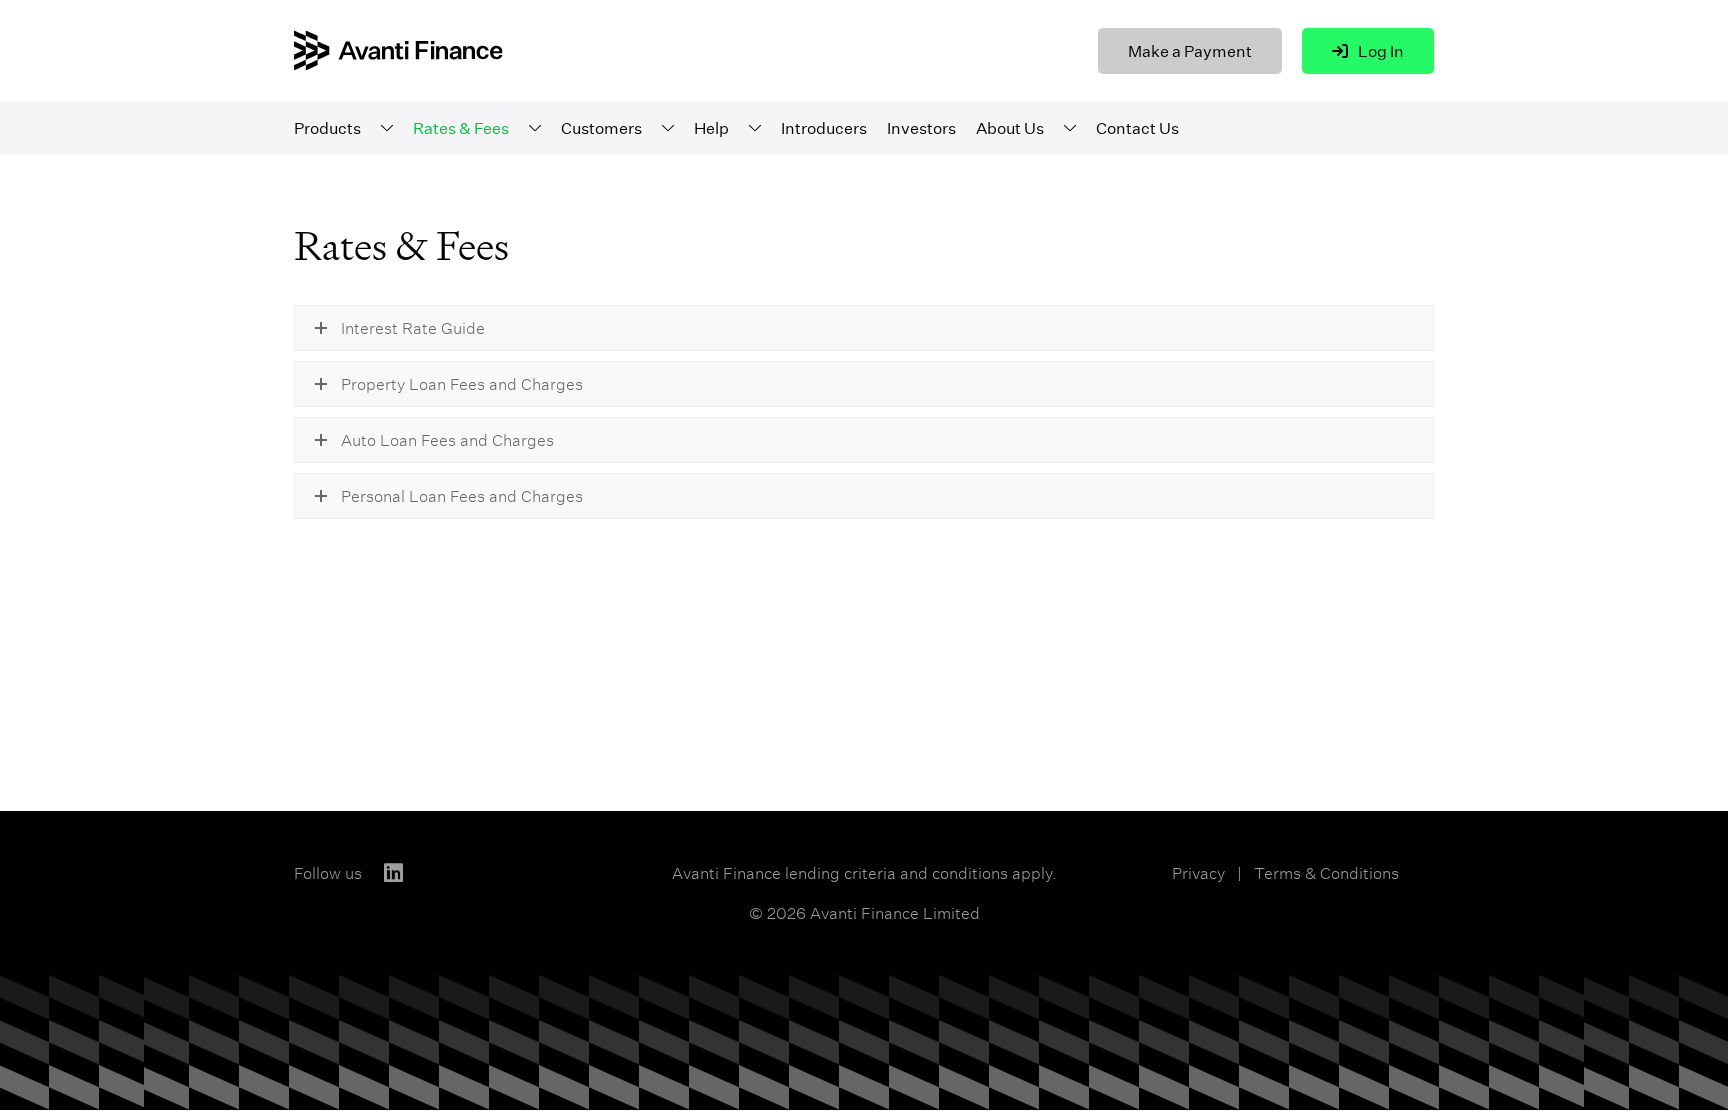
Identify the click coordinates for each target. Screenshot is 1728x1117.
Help (711, 128)
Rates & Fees (461, 128)
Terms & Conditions (1326, 873)
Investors (921, 128)
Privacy (1198, 873)
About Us (1010, 128)
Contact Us (1137, 128)
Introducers (824, 128)
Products (327, 128)
